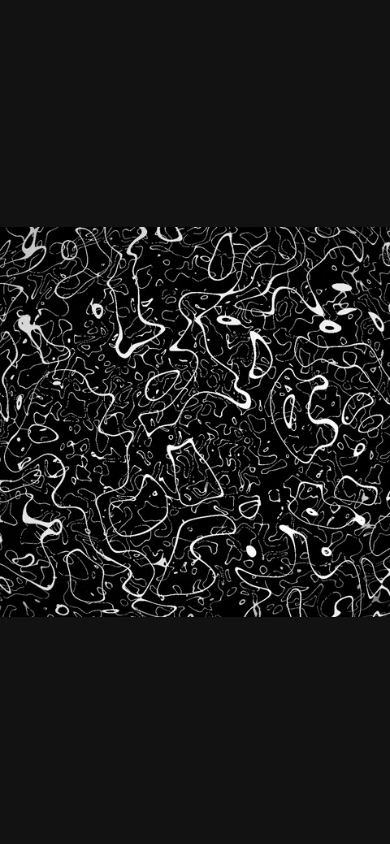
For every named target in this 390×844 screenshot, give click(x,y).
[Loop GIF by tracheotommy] (195, 422)
